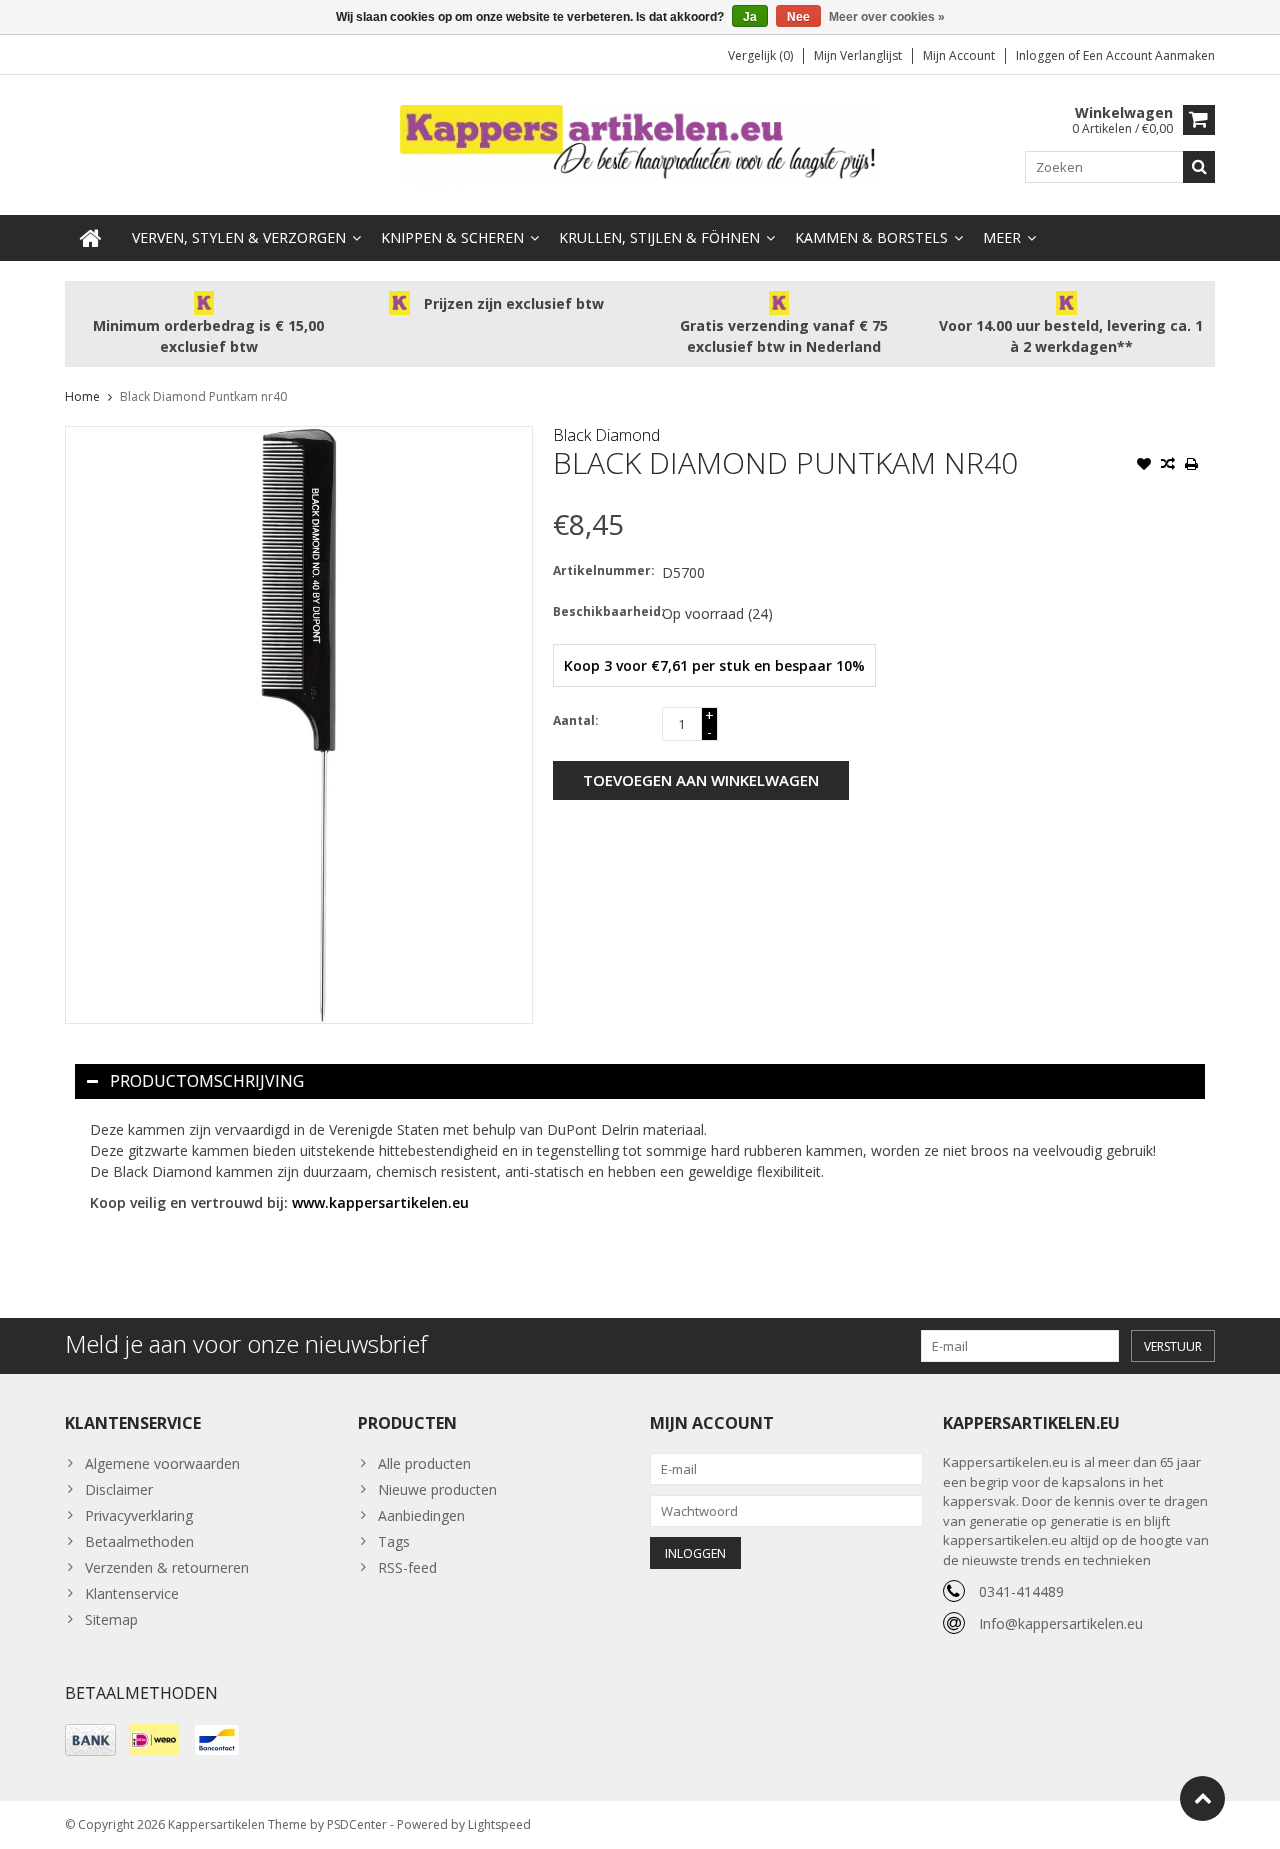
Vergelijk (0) (760, 55)
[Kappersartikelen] (640, 143)
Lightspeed (499, 1824)
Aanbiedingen (421, 1515)
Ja (750, 17)
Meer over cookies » (887, 17)
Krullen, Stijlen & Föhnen (659, 237)
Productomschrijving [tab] (207, 1081)
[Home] (91, 238)
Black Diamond (606, 435)
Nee (798, 17)
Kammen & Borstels (871, 237)
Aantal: (576, 720)
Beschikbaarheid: (603, 611)
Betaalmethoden (139, 1541)
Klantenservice (132, 1593)
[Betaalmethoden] (90, 1740)
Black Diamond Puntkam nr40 (203, 396)
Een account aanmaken (1149, 55)
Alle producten (424, 1463)
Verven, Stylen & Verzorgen (239, 237)
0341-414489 (1021, 1591)
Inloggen (1042, 55)
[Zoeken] (1199, 167)
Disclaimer (119, 1489)
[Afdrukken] (1192, 466)
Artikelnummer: (603, 570)
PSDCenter (357, 1824)
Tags (394, 1541)
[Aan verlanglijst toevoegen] (1144, 466)
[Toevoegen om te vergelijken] (1168, 466)
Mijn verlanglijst (858, 55)
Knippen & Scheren (452, 237)
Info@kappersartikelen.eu (1061, 1623)
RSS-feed (407, 1567)
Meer (1002, 237)
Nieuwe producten (437, 1489)
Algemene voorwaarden (162, 1463)
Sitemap (111, 1619)
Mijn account (959, 55)
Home (82, 396)
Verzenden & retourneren (167, 1567)
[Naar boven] (1202, 1798)
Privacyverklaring (139, 1515)
